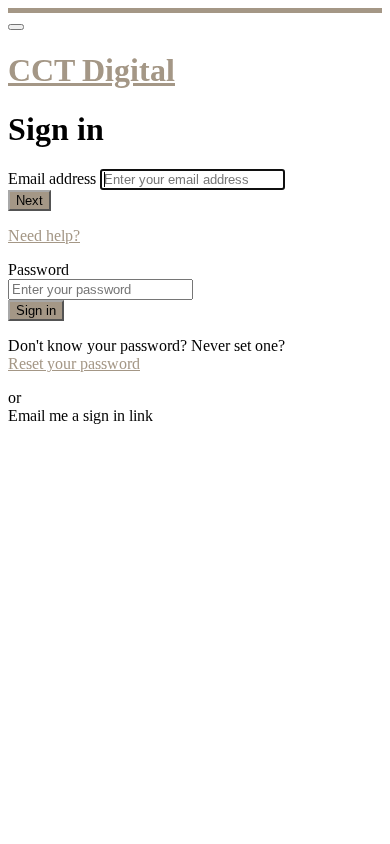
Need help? (44, 235)
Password (38, 269)
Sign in (36, 310)
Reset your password (74, 363)
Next (29, 200)
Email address (54, 178)
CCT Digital (91, 70)
